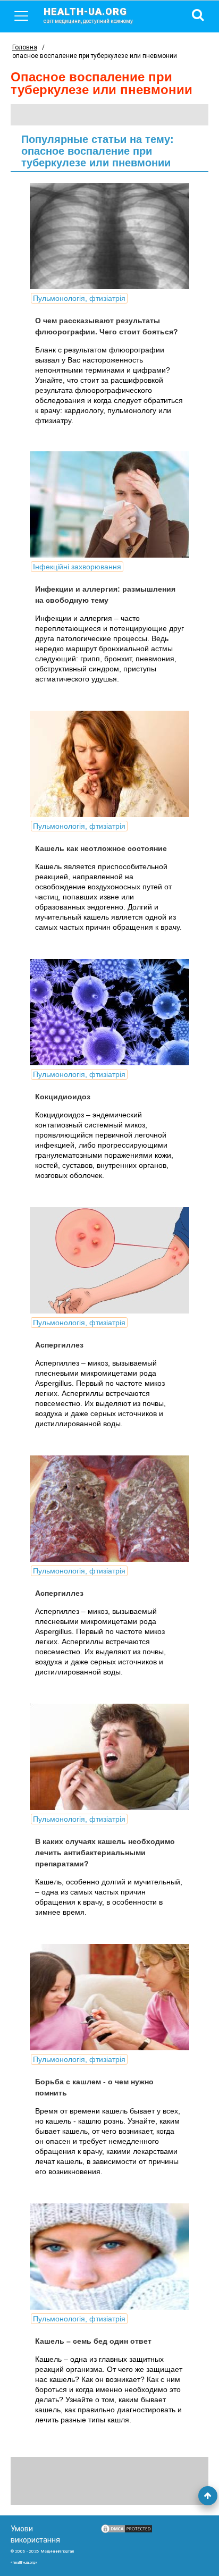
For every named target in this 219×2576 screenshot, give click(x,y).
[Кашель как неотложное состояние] (109, 764)
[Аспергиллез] (109, 1260)
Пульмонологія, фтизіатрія (79, 298)
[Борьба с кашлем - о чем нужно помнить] (109, 1997)
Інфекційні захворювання (77, 567)
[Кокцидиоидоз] (109, 1012)
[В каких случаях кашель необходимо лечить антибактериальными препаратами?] (109, 1757)
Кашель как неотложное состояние (101, 848)
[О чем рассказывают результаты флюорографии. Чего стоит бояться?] (109, 236)
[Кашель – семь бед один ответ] (109, 2257)
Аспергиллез (59, 1345)
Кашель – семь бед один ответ (93, 2341)
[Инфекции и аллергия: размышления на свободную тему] (109, 504)
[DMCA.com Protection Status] (127, 2531)
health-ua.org (88, 15)
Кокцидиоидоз (63, 1097)
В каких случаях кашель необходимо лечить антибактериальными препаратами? (105, 1853)
